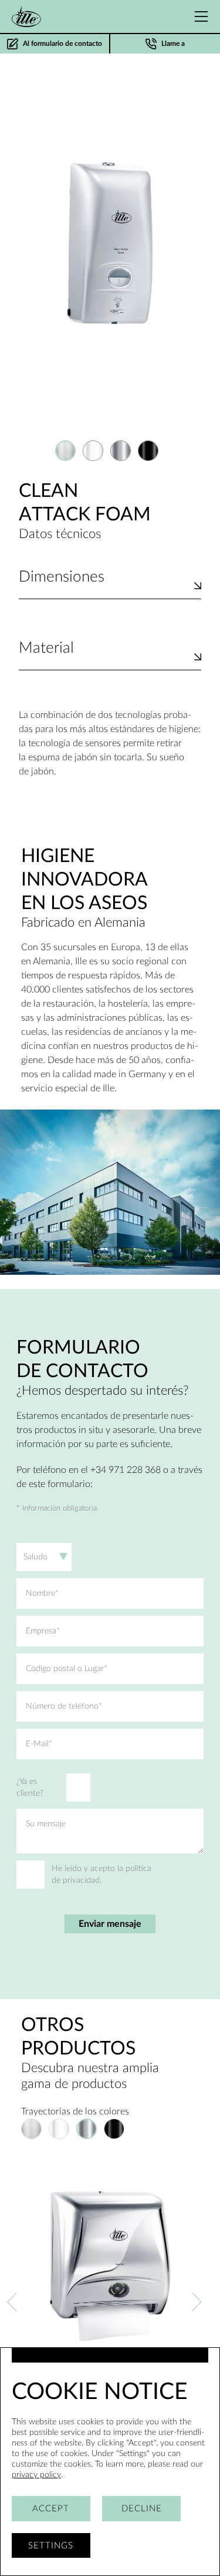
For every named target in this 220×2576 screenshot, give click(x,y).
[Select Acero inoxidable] (65, 451)
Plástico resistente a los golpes (80, 662)
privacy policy (36, 2475)
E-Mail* (39, 1744)
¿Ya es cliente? (30, 1788)
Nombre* (42, 1593)
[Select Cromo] (121, 451)
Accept (51, 2509)
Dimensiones (62, 577)
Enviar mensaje (110, 1924)
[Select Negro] (148, 451)
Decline (142, 2509)
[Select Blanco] (93, 451)
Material (46, 648)
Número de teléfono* (64, 1706)
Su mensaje (46, 1824)
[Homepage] (26, 16)
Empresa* (43, 1631)
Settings (51, 2546)
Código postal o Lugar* (67, 1669)
